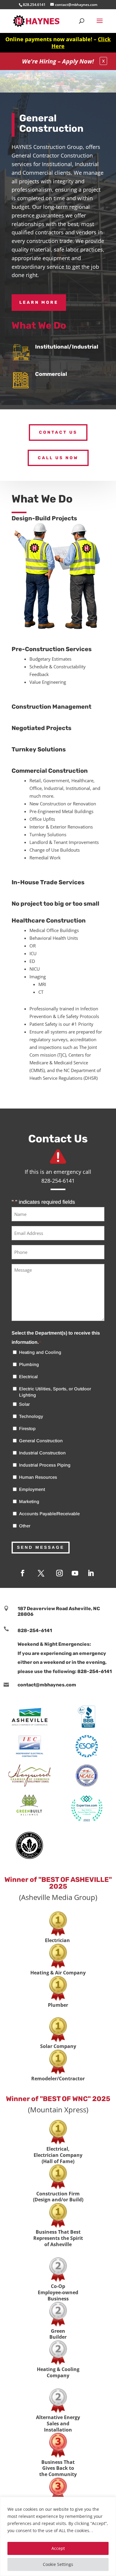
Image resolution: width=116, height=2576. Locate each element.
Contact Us (58, 432)
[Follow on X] (41, 1573)
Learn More (39, 302)
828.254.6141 (34, 5)
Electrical (28, 1377)
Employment (32, 1489)
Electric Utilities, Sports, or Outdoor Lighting (55, 1392)
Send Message (41, 1547)
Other (25, 1526)
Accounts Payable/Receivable (49, 1514)
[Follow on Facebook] (23, 1573)
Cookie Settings (58, 2564)
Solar (24, 1404)
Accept (58, 2548)
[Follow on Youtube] (75, 1573)
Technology (31, 1416)
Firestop (27, 1428)
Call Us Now (58, 458)
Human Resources (38, 1477)
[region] (58, 2536)
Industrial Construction (42, 1453)
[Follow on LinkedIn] (91, 1573)
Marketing (29, 1501)
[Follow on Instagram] (59, 1573)
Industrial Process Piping (45, 1465)
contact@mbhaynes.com (47, 1685)
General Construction (41, 1441)
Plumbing (29, 1364)
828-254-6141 (35, 1630)
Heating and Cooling (40, 1352)
